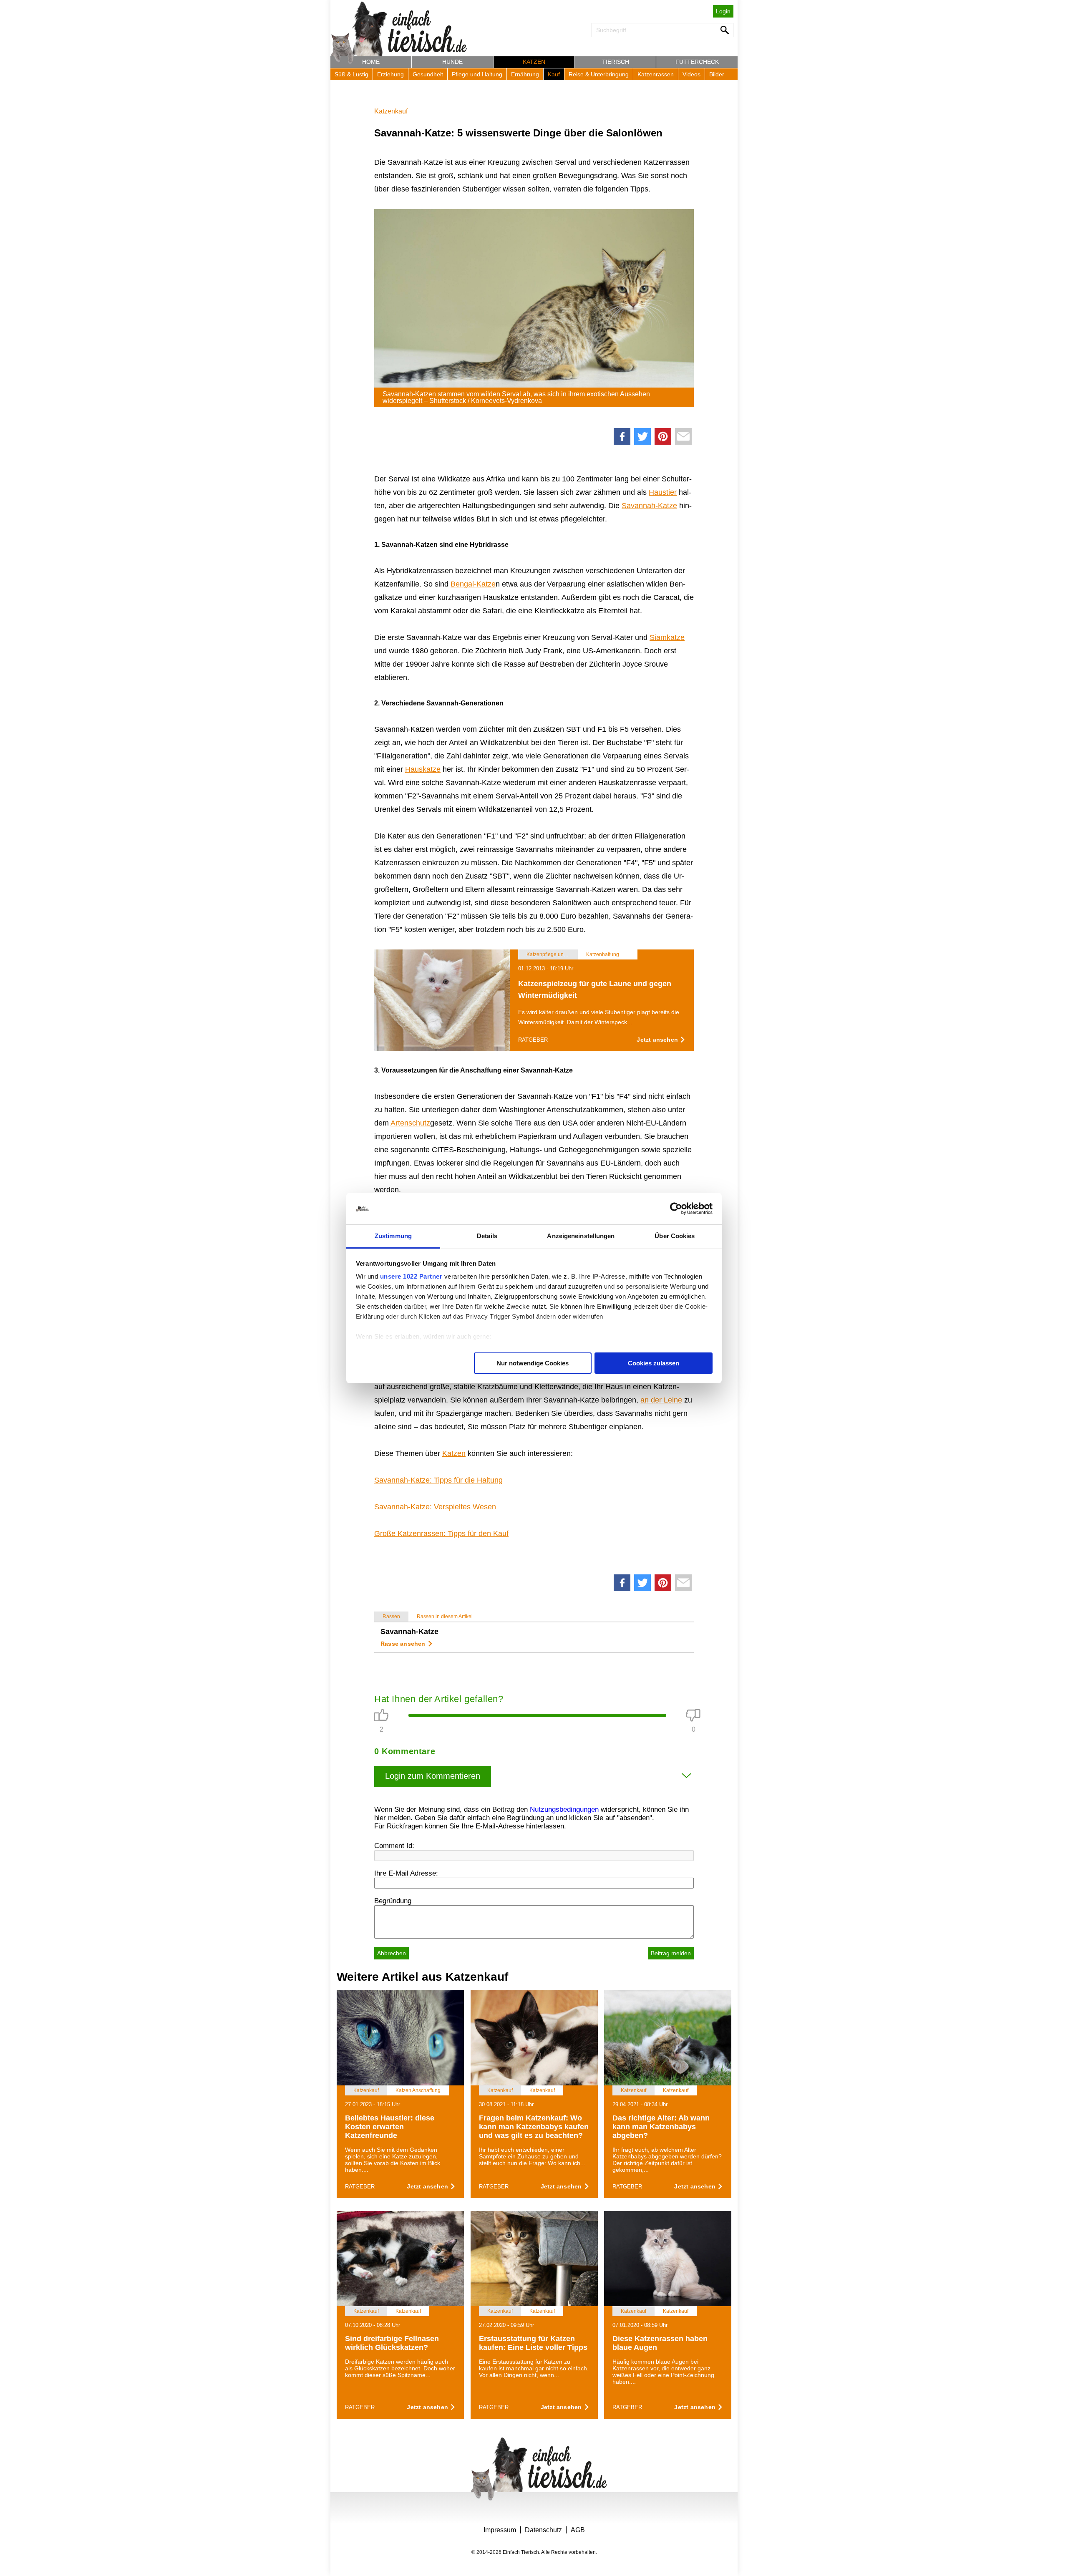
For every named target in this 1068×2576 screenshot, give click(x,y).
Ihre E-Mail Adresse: (406, 1873)
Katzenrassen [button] (656, 74)
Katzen (454, 1453)
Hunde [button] (452, 62)
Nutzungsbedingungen (564, 1809)
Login (723, 11)
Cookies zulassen (654, 1363)
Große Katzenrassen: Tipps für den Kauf (441, 1534)
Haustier (663, 492)
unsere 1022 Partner (411, 1276)
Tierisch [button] (616, 62)
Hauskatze (423, 769)
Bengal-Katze (473, 584)
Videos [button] (691, 74)
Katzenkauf (391, 111)
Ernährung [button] (525, 74)
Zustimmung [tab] (393, 1236)
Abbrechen (392, 1953)
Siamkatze (667, 637)
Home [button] (371, 62)
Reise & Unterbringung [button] (599, 74)
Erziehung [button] (390, 74)
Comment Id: (394, 1846)
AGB (578, 2530)
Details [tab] (487, 1236)
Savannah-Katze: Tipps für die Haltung (438, 1480)
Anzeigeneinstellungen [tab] (581, 1236)
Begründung (393, 1901)
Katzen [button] (534, 62)
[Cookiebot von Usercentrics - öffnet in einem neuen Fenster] (676, 1209)
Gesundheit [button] (428, 74)
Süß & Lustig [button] (351, 74)
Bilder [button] (717, 74)
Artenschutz (410, 1123)
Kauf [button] (554, 74)
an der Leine (661, 1400)
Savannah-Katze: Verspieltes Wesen (435, 1507)
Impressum (500, 2530)
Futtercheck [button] (697, 62)
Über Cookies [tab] (675, 1236)
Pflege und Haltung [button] (477, 74)
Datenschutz (543, 2530)
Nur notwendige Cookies (533, 1363)
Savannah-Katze (649, 506)
